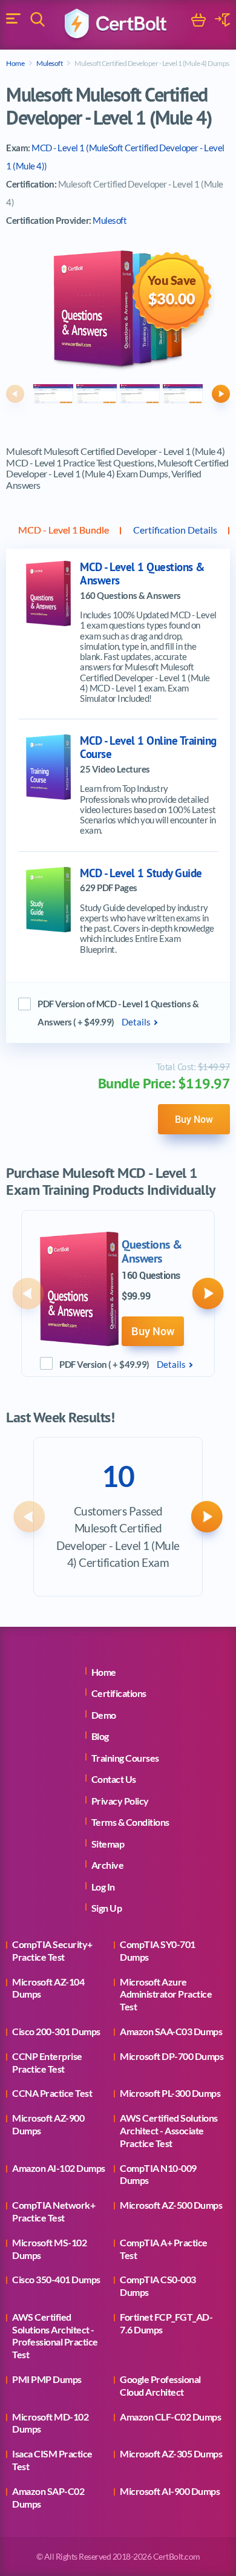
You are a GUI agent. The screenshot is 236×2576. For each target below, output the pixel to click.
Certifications (119, 1693)
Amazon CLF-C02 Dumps (170, 2417)
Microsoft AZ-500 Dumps (171, 2205)
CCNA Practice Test (52, 2093)
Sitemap (108, 1844)
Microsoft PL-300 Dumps (170, 2093)
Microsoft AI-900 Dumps (170, 2491)
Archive (108, 1865)
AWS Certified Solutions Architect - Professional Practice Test (55, 2336)
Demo (104, 1715)
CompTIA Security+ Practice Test (52, 1950)
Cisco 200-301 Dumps (56, 2031)
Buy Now (194, 1119)
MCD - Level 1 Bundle (64, 530)
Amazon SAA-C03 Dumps (171, 2031)
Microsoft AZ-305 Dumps (171, 2453)
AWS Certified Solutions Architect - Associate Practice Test (169, 2130)
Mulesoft (49, 63)
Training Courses (125, 1758)
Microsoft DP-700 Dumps (172, 2056)
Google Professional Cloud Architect (160, 2385)
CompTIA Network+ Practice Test (54, 2211)
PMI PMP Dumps (47, 2379)
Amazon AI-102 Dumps (59, 2168)
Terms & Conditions (130, 1822)
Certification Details (175, 530)
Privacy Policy (120, 1801)
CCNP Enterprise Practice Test (47, 2062)
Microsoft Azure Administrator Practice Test (166, 1994)
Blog (100, 1736)
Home (15, 63)
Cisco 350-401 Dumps (56, 2279)
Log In (103, 1887)
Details (136, 1022)
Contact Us (114, 1779)
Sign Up (107, 1908)
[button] (15, 394)
